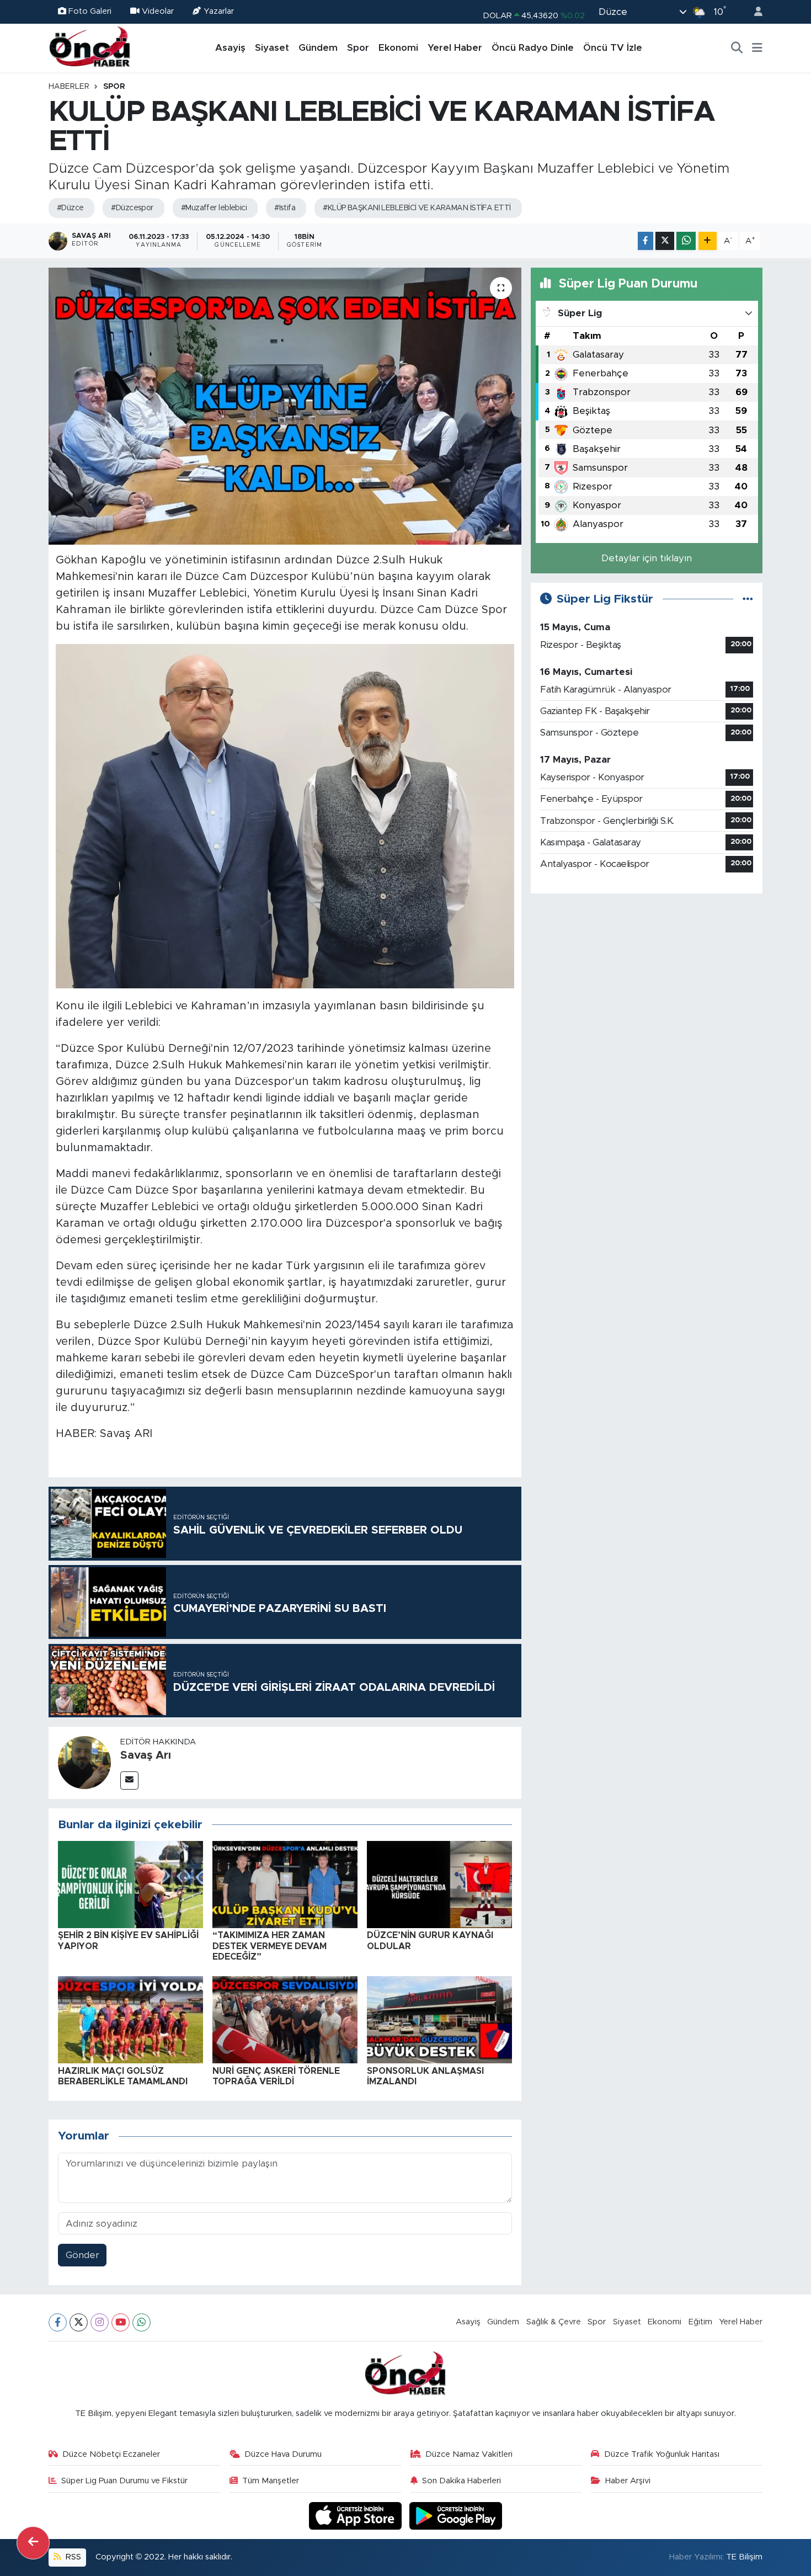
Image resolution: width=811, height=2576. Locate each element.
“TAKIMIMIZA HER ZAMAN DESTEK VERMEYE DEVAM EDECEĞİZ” (270, 1946)
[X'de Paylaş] (665, 241)
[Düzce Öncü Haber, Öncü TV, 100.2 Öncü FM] (90, 47)
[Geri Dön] (33, 2543)
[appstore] (357, 2516)
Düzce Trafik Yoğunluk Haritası (662, 2454)
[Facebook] (58, 2322)
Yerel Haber (455, 48)
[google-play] (456, 2516)
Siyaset (272, 48)
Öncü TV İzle (613, 48)
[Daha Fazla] (708, 241)
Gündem (318, 48)
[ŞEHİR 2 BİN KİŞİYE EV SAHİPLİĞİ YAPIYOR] (130, 1884)
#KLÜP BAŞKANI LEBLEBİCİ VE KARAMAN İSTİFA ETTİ (417, 208)
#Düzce (70, 208)
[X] (79, 2322)
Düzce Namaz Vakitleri (469, 2454)
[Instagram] (100, 2322)
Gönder (82, 2255)
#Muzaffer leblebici (214, 208)
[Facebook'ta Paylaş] (645, 241)
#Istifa (285, 208)
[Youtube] (121, 2322)
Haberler (69, 87)
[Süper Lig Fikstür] (748, 599)
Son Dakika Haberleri (461, 2481)
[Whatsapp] (142, 2322)
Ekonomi (398, 48)
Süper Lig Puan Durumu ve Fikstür (124, 2481)
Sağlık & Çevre (554, 2322)
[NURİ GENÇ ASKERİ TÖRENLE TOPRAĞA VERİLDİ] (285, 2019)
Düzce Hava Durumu (283, 2454)
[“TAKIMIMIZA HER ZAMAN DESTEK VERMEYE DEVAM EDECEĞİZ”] (285, 1884)
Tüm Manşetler (271, 2481)
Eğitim (700, 2322)
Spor (358, 48)
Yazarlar (219, 11)
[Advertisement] (647, 980)
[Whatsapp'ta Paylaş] (686, 241)
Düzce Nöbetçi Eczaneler (111, 2454)
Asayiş (230, 48)
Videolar (158, 11)
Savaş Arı (146, 1755)
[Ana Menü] (757, 48)
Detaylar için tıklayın (647, 558)
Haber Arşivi (628, 2481)
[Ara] (737, 48)
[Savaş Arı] (84, 1762)
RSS (72, 2557)
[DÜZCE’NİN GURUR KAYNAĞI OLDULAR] (439, 1884)
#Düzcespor (132, 208)
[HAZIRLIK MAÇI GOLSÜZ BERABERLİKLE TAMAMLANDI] (130, 2019)
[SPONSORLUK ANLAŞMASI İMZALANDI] (439, 2019)
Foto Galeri (90, 11)
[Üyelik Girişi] (754, 12)
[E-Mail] (129, 1781)
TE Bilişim (744, 2557)
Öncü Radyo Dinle (533, 48)
